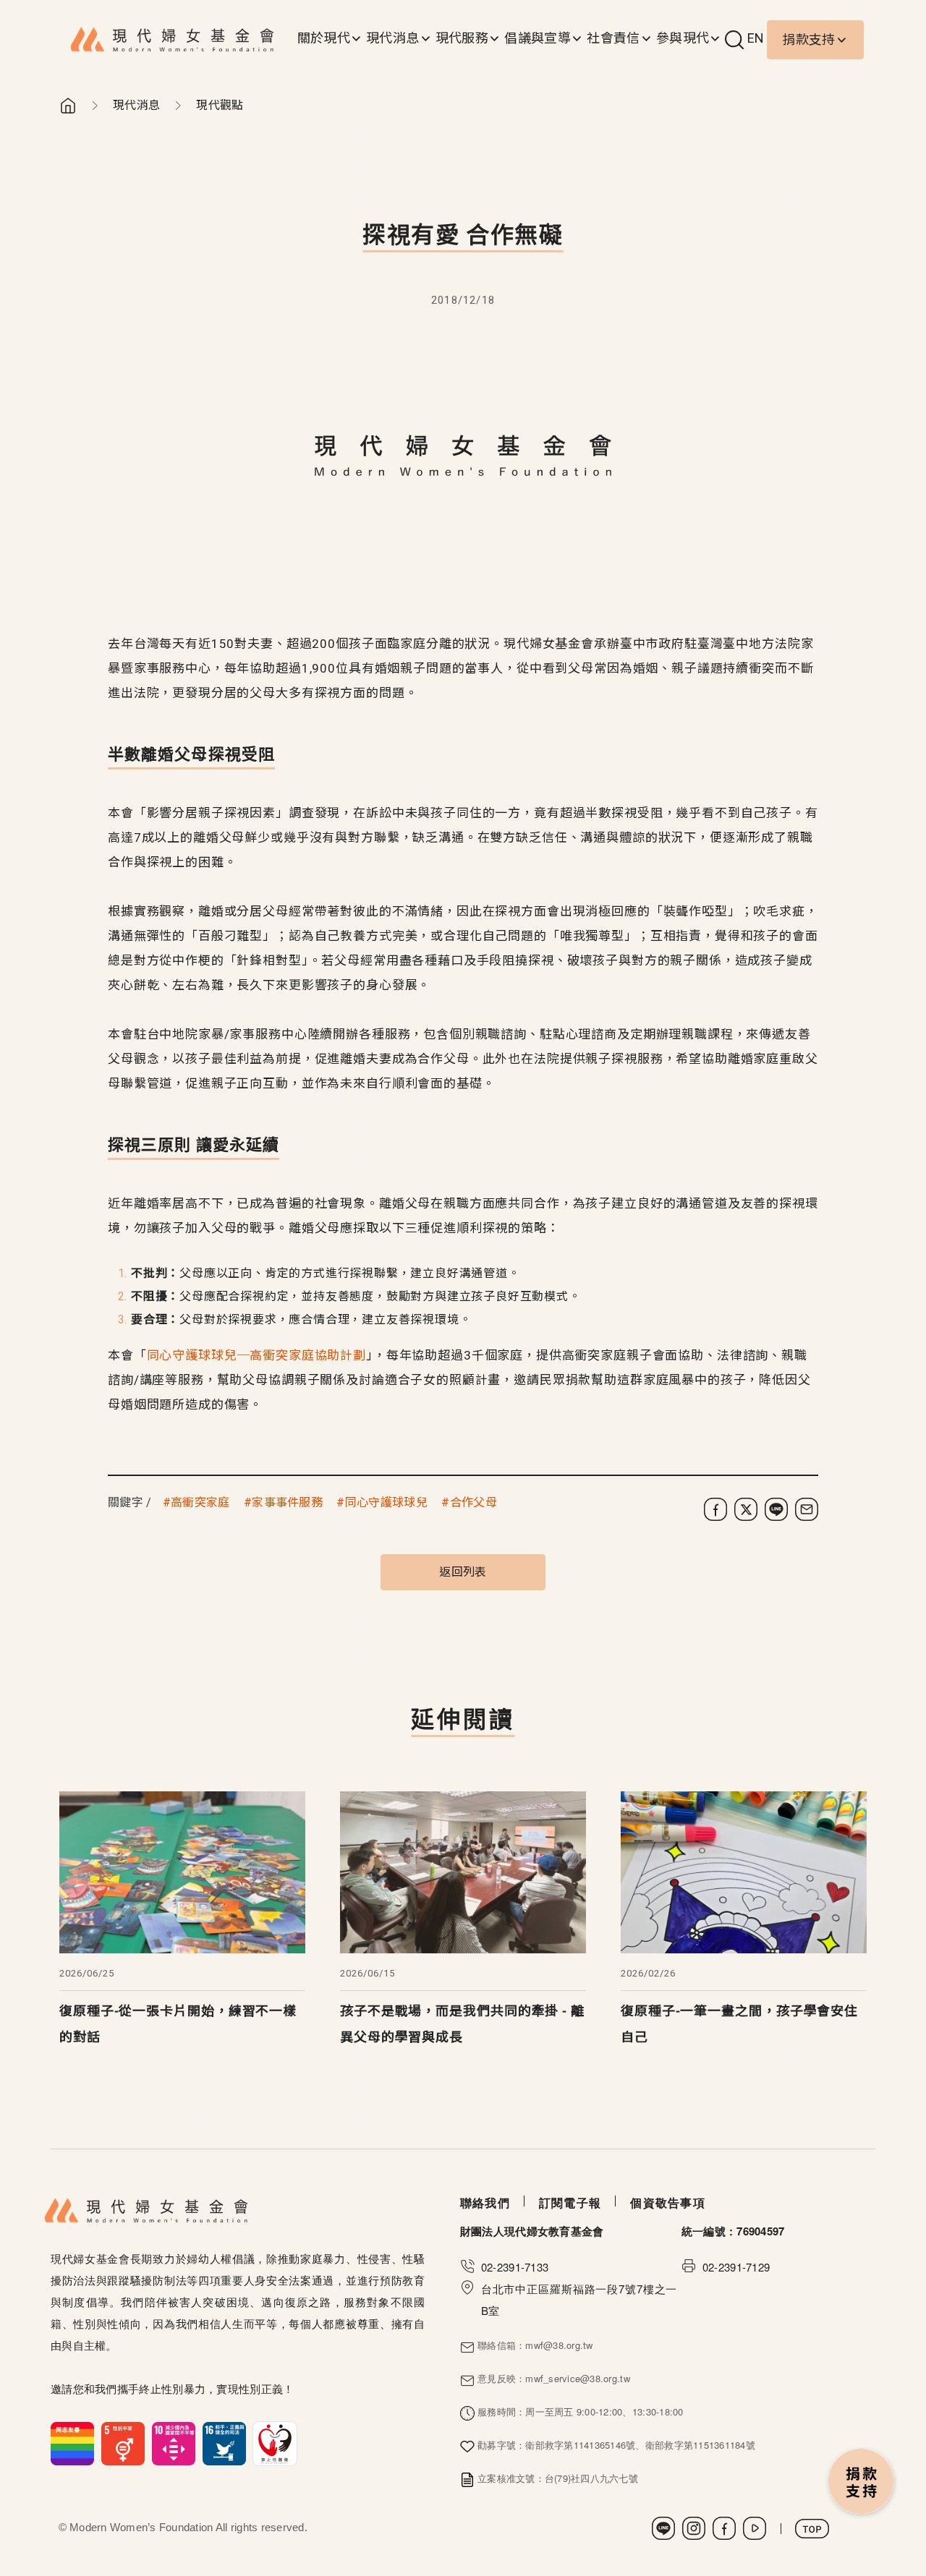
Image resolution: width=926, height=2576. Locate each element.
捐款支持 (808, 39)
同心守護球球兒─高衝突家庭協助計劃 (256, 1355)
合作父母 (473, 1502)
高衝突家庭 (200, 1502)
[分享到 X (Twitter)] (746, 1509)
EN (756, 38)
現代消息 (392, 38)
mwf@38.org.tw (559, 2345)
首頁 (68, 106)
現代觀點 (220, 105)
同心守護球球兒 (386, 1502)
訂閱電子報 (570, 2202)
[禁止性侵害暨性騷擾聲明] (174, 2442)
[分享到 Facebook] (715, 1509)
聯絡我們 (485, 2202)
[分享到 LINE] (776, 1509)
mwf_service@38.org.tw (577, 2378)
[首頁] (173, 40)
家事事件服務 (287, 1502)
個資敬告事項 (668, 2202)
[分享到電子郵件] (807, 1509)
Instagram (694, 2528)
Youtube (755, 2528)
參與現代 (683, 38)
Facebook (724, 2528)
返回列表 (463, 1572)
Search (734, 40)
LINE (663, 2528)
